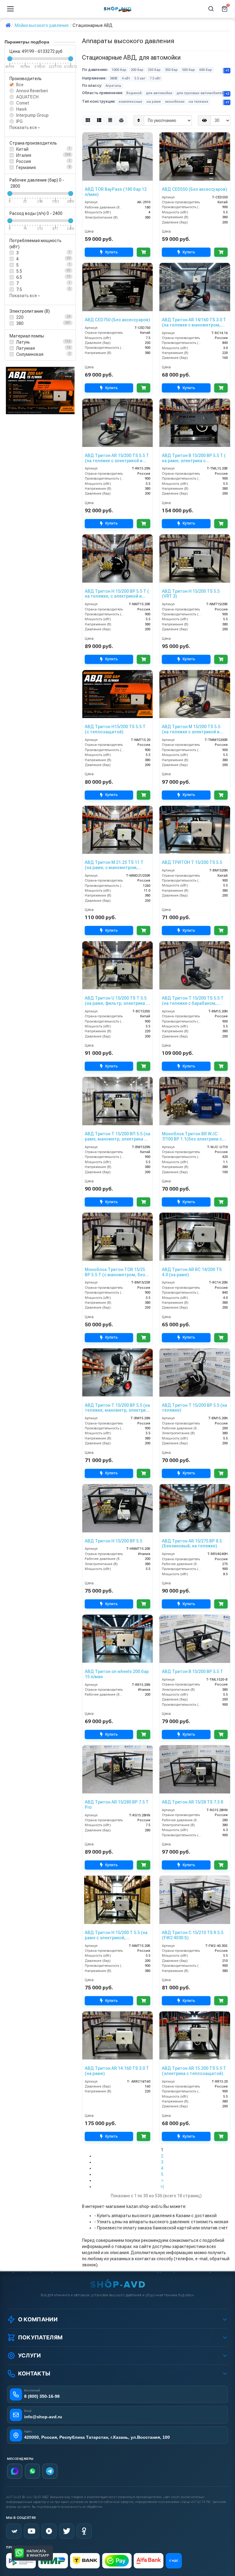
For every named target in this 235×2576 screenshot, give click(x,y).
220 (20, 317)
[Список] (99, 120)
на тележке (199, 102)
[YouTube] (32, 2531)
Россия (24, 161)
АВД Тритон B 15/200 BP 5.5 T (192, 1671)
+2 (228, 94)
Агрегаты (113, 86)
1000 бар (119, 70)
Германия (26, 168)
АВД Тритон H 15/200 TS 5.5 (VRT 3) (191, 594)
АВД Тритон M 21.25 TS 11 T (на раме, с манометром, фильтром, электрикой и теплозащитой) (114, 865)
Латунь (23, 342)
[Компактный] (110, 120)
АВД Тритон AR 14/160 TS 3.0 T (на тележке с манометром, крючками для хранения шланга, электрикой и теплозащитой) (194, 322)
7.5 (19, 289)
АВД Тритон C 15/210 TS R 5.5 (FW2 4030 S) (193, 1935)
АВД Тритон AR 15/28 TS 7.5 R (193, 1802)
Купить (112, 252)
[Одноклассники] (84, 2531)
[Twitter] (67, 2531)
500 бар (188, 70)
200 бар (137, 70)
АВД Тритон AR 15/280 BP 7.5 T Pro (117, 1805)
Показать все (24, 127)
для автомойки (159, 93)
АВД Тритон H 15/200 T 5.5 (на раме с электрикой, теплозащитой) (116, 1935)
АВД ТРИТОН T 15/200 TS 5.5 (192, 862)
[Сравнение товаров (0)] (121, 120)
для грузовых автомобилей (200, 93)
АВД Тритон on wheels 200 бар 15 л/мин (117, 1674)
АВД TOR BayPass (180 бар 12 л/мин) (116, 192)
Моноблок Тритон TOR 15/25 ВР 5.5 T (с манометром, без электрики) (115, 1272)
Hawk (22, 109)
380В (114, 78)
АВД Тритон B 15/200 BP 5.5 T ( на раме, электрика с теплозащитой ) (194, 458)
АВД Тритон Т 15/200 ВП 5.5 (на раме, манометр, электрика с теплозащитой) (117, 1137)
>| (162, 2187)
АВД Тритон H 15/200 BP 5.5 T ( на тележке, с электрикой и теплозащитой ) (117, 594)
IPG (19, 121)
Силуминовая (30, 354)
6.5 (19, 277)
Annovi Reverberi (32, 91)
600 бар (206, 70)
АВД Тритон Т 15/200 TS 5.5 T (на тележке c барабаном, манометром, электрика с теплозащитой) (193, 1001)
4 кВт (126, 78)
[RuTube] (49, 2531)
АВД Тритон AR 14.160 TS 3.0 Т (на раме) (117, 2071)
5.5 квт (140, 78)
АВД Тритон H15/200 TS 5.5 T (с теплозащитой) (115, 729)
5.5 (19, 271)
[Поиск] (211, 9)
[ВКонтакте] (14, 2531)
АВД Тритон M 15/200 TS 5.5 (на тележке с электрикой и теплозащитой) (191, 729)
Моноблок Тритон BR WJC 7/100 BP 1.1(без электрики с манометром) (192, 1137)
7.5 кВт (155, 78)
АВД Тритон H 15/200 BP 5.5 (114, 1541)
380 (20, 323)
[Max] (15, 2471)
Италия (24, 155)
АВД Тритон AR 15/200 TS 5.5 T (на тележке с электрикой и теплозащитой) (117, 458)
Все (20, 85)
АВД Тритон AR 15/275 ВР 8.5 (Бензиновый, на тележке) (192, 1544)
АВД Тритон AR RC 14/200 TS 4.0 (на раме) (192, 1272)
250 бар (154, 70)
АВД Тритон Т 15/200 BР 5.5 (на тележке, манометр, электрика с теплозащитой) (117, 1408)
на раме (154, 102)
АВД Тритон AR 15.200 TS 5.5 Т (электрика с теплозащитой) (194, 2071)
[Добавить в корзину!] (144, 252)
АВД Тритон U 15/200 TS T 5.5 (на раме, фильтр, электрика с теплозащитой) (117, 1001)
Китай (22, 149)
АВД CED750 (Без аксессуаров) (117, 320)
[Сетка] (88, 120)
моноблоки (175, 102)
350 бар (171, 70)
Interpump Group (32, 115)
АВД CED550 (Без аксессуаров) (194, 189)
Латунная (26, 348)
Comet (23, 103)
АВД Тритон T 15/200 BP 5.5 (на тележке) (194, 1408)
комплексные (131, 102)
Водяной (134, 93)
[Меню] (10, 9)
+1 (228, 70)
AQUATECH (27, 97)
